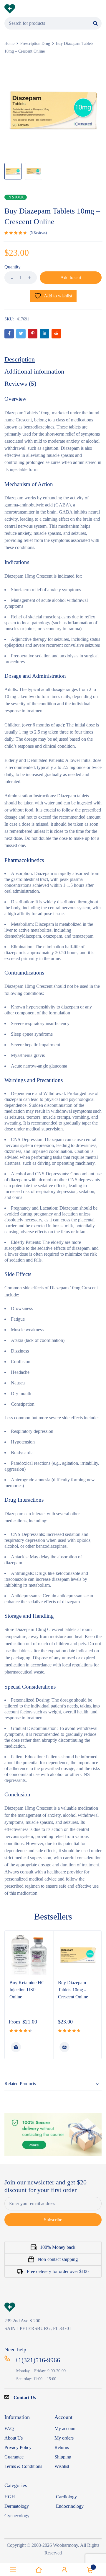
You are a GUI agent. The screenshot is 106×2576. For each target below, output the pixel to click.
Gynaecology (17, 2516)
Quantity (13, 267)
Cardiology (66, 2497)
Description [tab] (20, 359)
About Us (14, 2438)
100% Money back (58, 2247)
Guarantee (14, 2457)
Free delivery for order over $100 (58, 2271)
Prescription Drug (35, 44)
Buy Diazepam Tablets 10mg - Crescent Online (73, 1990)
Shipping (63, 2457)
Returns (62, 2447)
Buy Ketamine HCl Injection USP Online (28, 1990)
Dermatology (17, 2506)
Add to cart (71, 277)
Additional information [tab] (34, 371)
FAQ (9, 2428)
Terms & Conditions (23, 2466)
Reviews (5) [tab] (20, 383)
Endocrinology (70, 2506)
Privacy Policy (18, 2447)
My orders (64, 2438)
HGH (10, 2497)
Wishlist (62, 2466)
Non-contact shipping (58, 2259)
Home (9, 44)
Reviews (38, 233)
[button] (64, 2047)
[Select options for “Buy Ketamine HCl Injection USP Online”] (16, 2047)
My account (66, 2428)
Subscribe (53, 2220)
